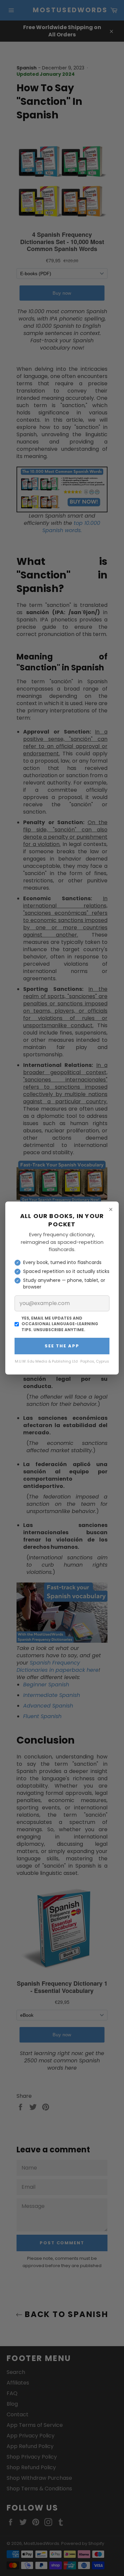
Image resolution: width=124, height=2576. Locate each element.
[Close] (111, 1209)
